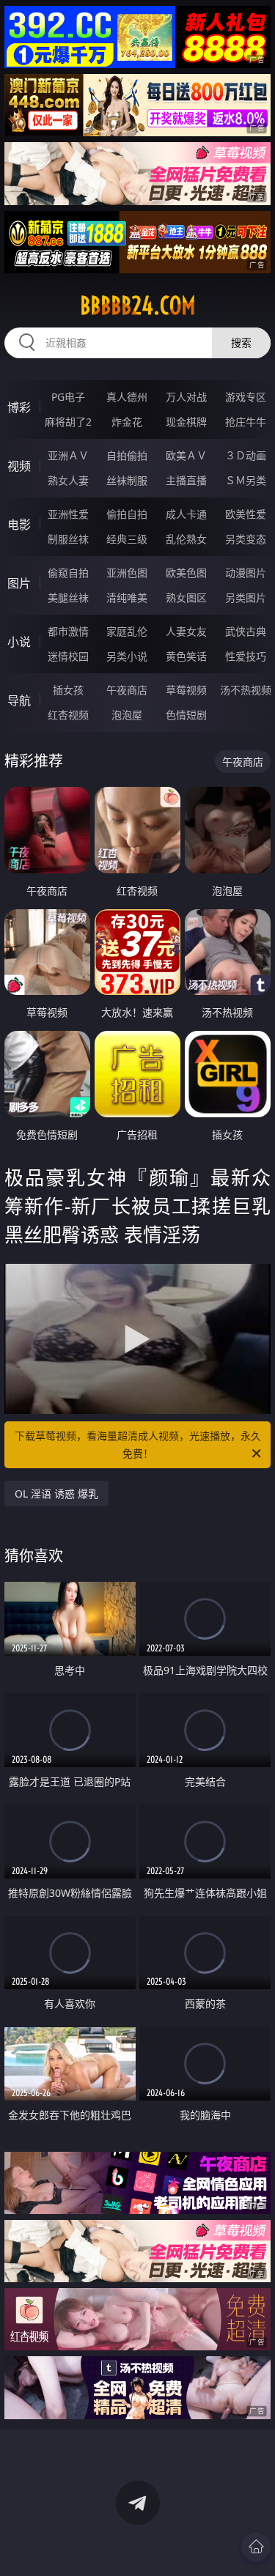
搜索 (241, 343)
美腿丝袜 (68, 597)
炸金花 (127, 422)
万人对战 (186, 397)
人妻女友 (186, 631)
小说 (19, 642)
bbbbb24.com (138, 306)
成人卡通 (186, 514)
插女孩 (68, 690)
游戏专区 (246, 397)
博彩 (19, 407)
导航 (19, 700)
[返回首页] (256, 2547)
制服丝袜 (68, 539)
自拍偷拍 (127, 455)
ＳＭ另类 (246, 480)
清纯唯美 (127, 597)
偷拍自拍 (127, 514)
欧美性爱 (246, 514)
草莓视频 (186, 690)
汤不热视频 (246, 690)
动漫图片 (246, 573)
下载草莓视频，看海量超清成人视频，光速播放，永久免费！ (138, 1444)
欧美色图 (186, 573)
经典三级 (127, 539)
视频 (19, 466)
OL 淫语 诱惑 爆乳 (56, 1494)
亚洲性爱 (68, 514)
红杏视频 (68, 715)
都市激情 (68, 631)
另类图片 (246, 597)
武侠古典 (246, 631)
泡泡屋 (127, 715)
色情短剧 (186, 715)
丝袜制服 (127, 480)
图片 (19, 583)
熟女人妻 (68, 480)
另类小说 (127, 656)
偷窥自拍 (68, 573)
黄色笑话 (186, 656)
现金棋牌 (186, 422)
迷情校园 (68, 656)
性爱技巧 (246, 656)
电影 (19, 525)
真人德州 (127, 397)
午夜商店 (127, 690)
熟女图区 (186, 597)
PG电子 (68, 397)
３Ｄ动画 (246, 455)
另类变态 (246, 539)
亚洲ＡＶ (68, 455)
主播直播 (186, 480)
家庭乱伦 (127, 631)
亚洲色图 (127, 573)
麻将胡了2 (68, 422)
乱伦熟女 (186, 539)
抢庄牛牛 (246, 422)
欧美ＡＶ (186, 455)
